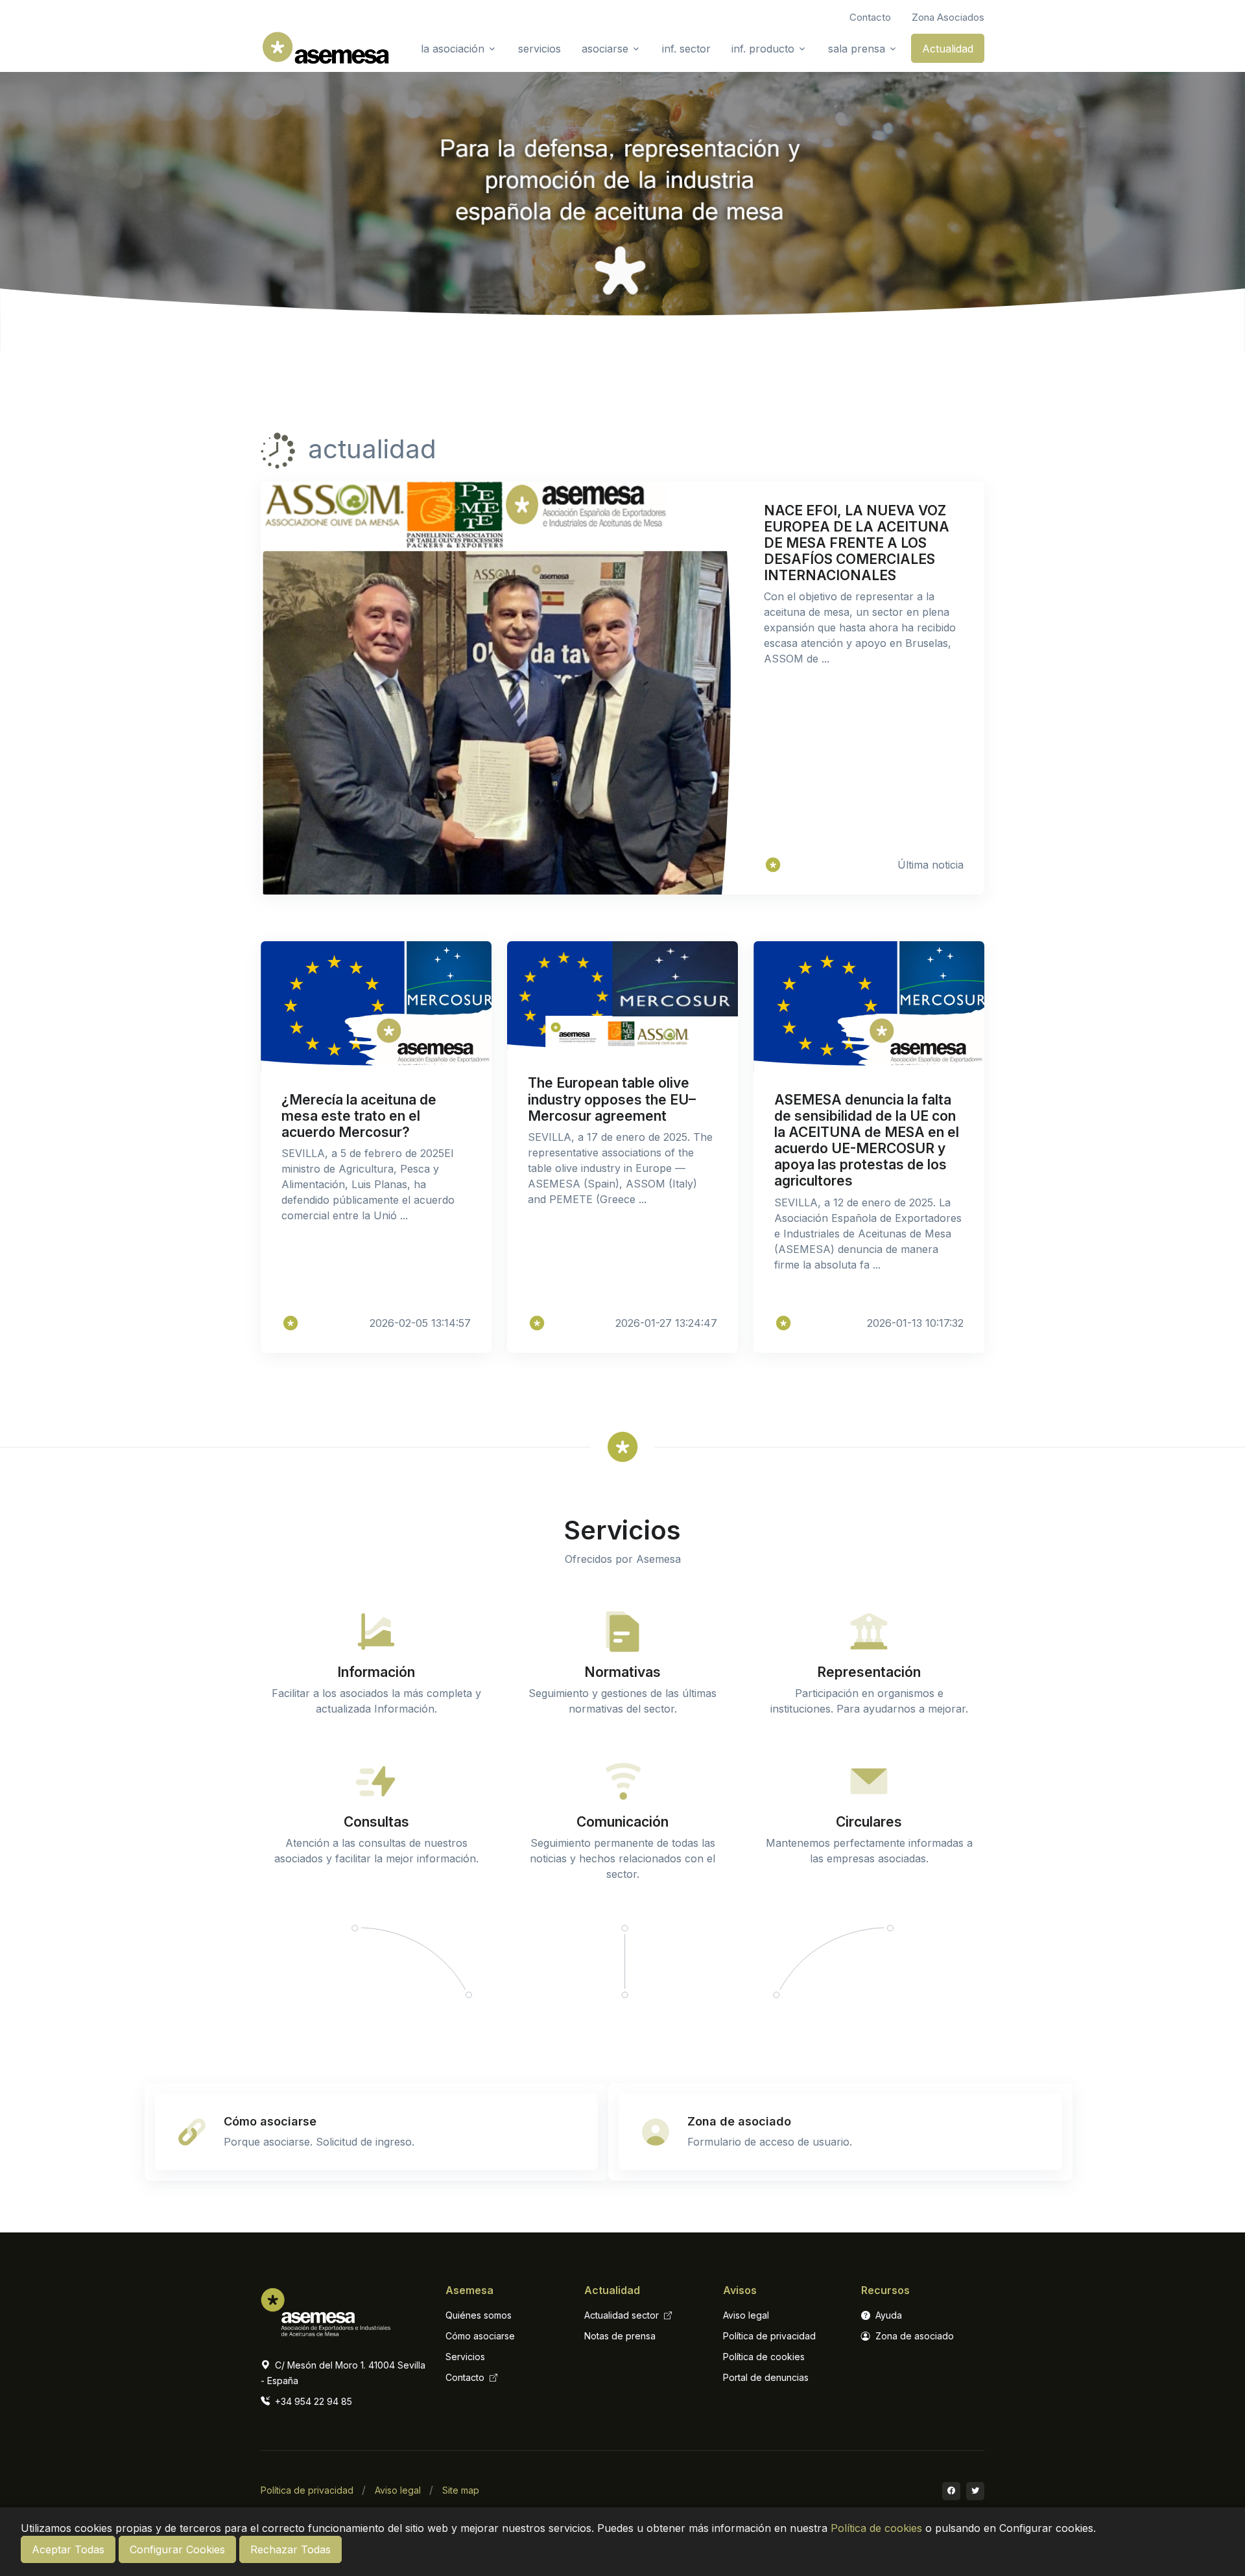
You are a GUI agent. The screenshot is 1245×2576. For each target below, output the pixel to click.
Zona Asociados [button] (948, 17)
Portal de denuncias (766, 2377)
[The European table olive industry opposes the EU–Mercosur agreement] (537, 1323)
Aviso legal (746, 2315)
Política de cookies (876, 2528)
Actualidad (948, 49)
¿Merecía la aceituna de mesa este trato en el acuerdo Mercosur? (359, 1116)
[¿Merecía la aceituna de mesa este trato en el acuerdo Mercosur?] (290, 1323)
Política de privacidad (769, 2336)
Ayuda (887, 2315)
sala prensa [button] (857, 49)
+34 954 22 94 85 (312, 2401)
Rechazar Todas (290, 2549)
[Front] (326, 48)
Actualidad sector (623, 2315)
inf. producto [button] (763, 49)
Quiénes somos (479, 2315)
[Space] (326, 2309)
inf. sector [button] (686, 49)
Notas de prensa (620, 2336)
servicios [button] (539, 49)
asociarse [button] (605, 49)
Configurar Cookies (177, 2549)
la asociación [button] (453, 49)
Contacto (466, 2377)
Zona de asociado (913, 2336)
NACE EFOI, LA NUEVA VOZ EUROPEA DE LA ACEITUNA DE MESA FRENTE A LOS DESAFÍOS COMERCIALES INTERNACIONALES (857, 543)
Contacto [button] (870, 17)
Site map (461, 2490)
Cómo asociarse (480, 2336)
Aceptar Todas (68, 2549)
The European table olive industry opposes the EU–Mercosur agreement (612, 1099)
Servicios (465, 2357)
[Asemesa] (773, 865)
